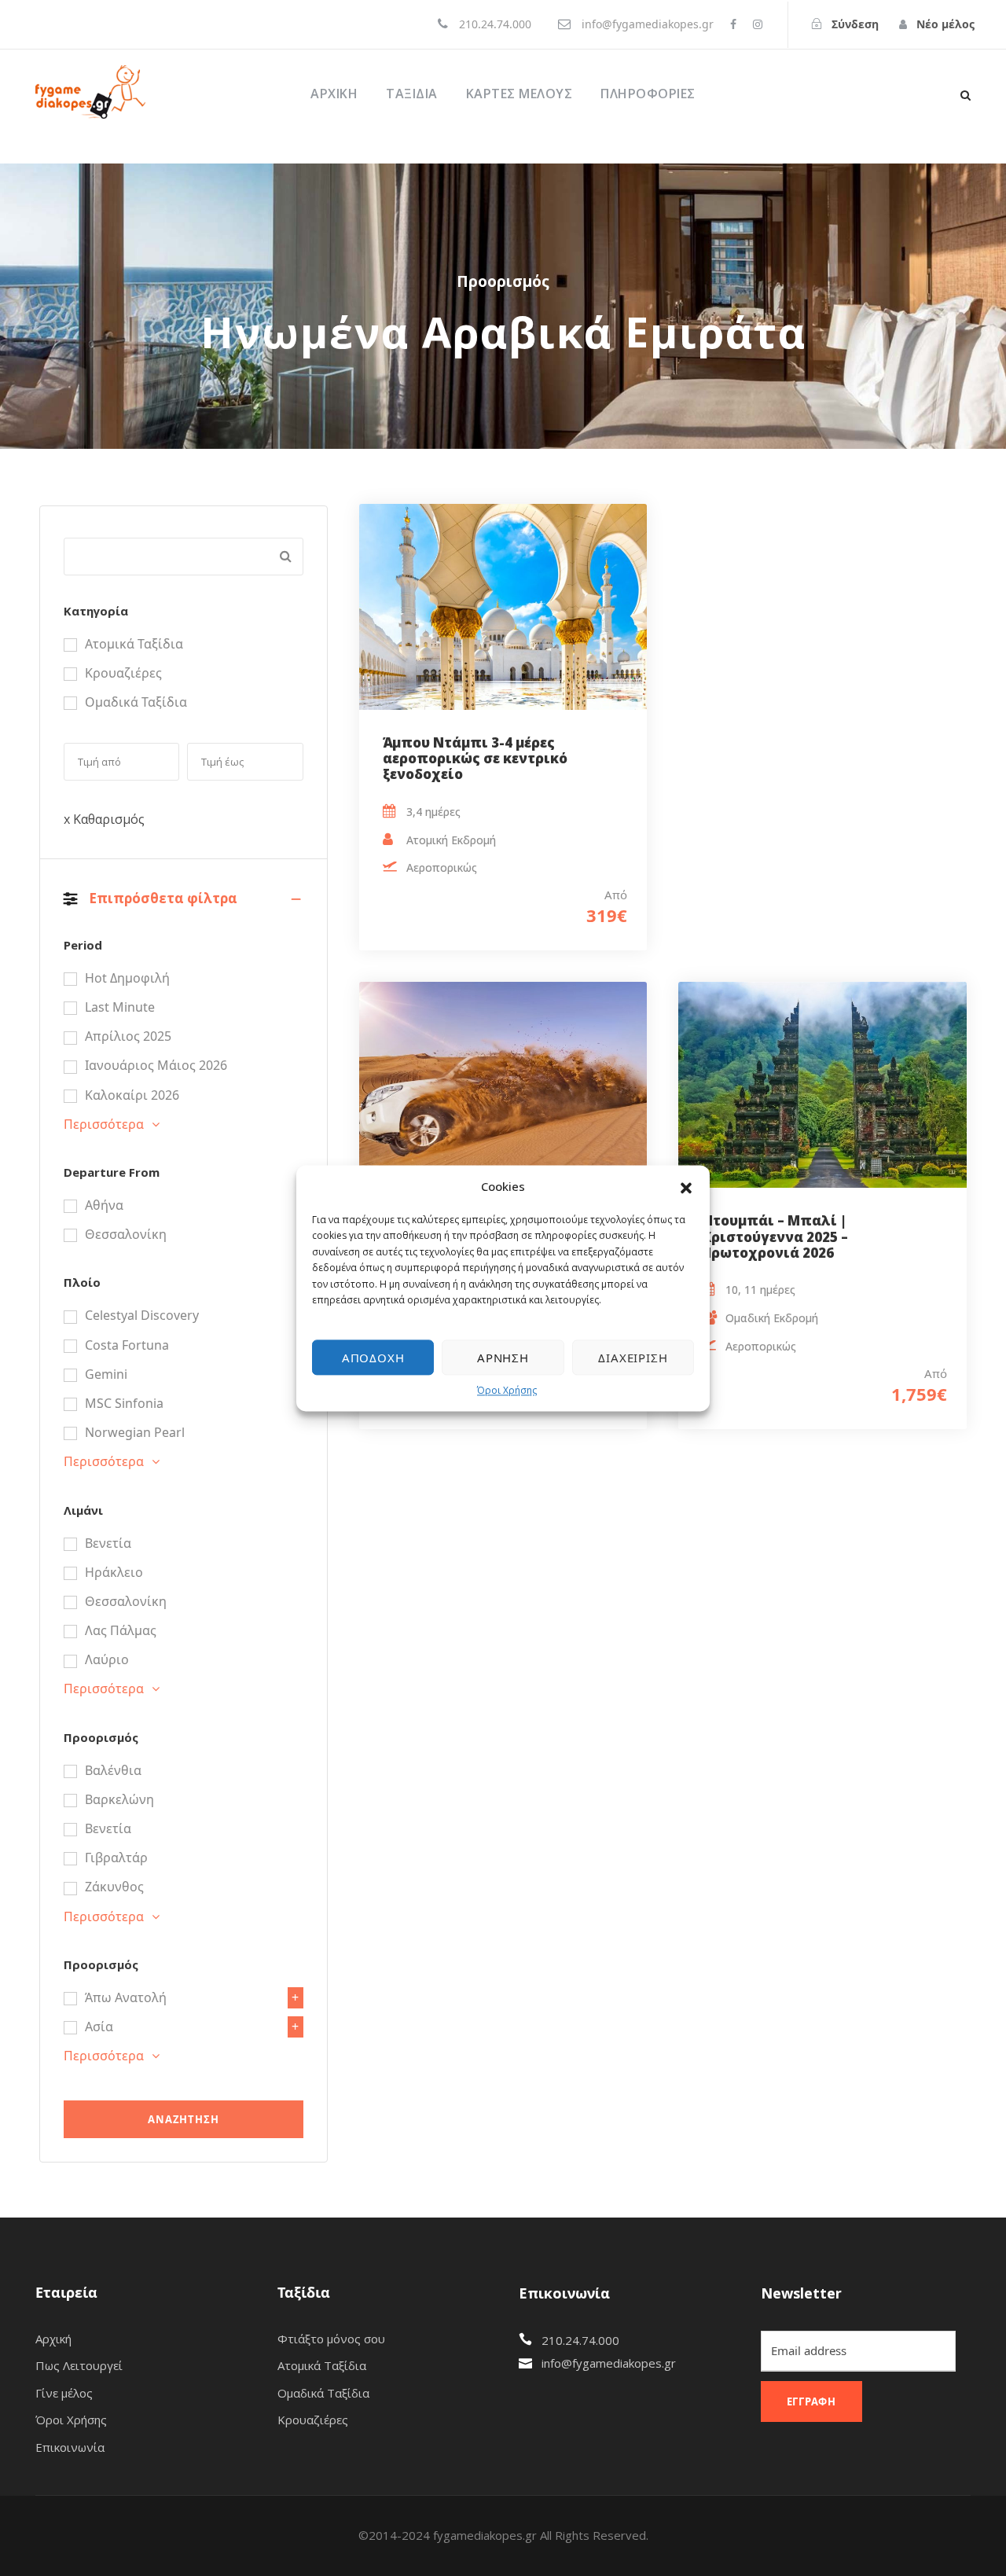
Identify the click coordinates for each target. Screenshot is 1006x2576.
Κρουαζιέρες (313, 2420)
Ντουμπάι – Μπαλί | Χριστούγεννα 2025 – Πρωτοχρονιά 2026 (775, 1237)
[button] (686, 1187)
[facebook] (733, 24)
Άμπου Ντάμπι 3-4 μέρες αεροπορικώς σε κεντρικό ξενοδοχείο (475, 759)
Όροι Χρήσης (507, 1391)
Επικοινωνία (70, 2447)
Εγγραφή (812, 2401)
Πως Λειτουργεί (79, 2365)
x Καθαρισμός (104, 819)
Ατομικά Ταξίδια (322, 2365)
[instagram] (758, 24)
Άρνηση (503, 1358)
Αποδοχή (373, 1358)
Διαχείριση (633, 1358)
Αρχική (334, 94)
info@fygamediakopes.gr (609, 2363)
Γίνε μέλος (64, 2393)
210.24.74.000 (580, 2340)
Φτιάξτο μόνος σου (331, 2339)
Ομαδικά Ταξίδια (323, 2393)
